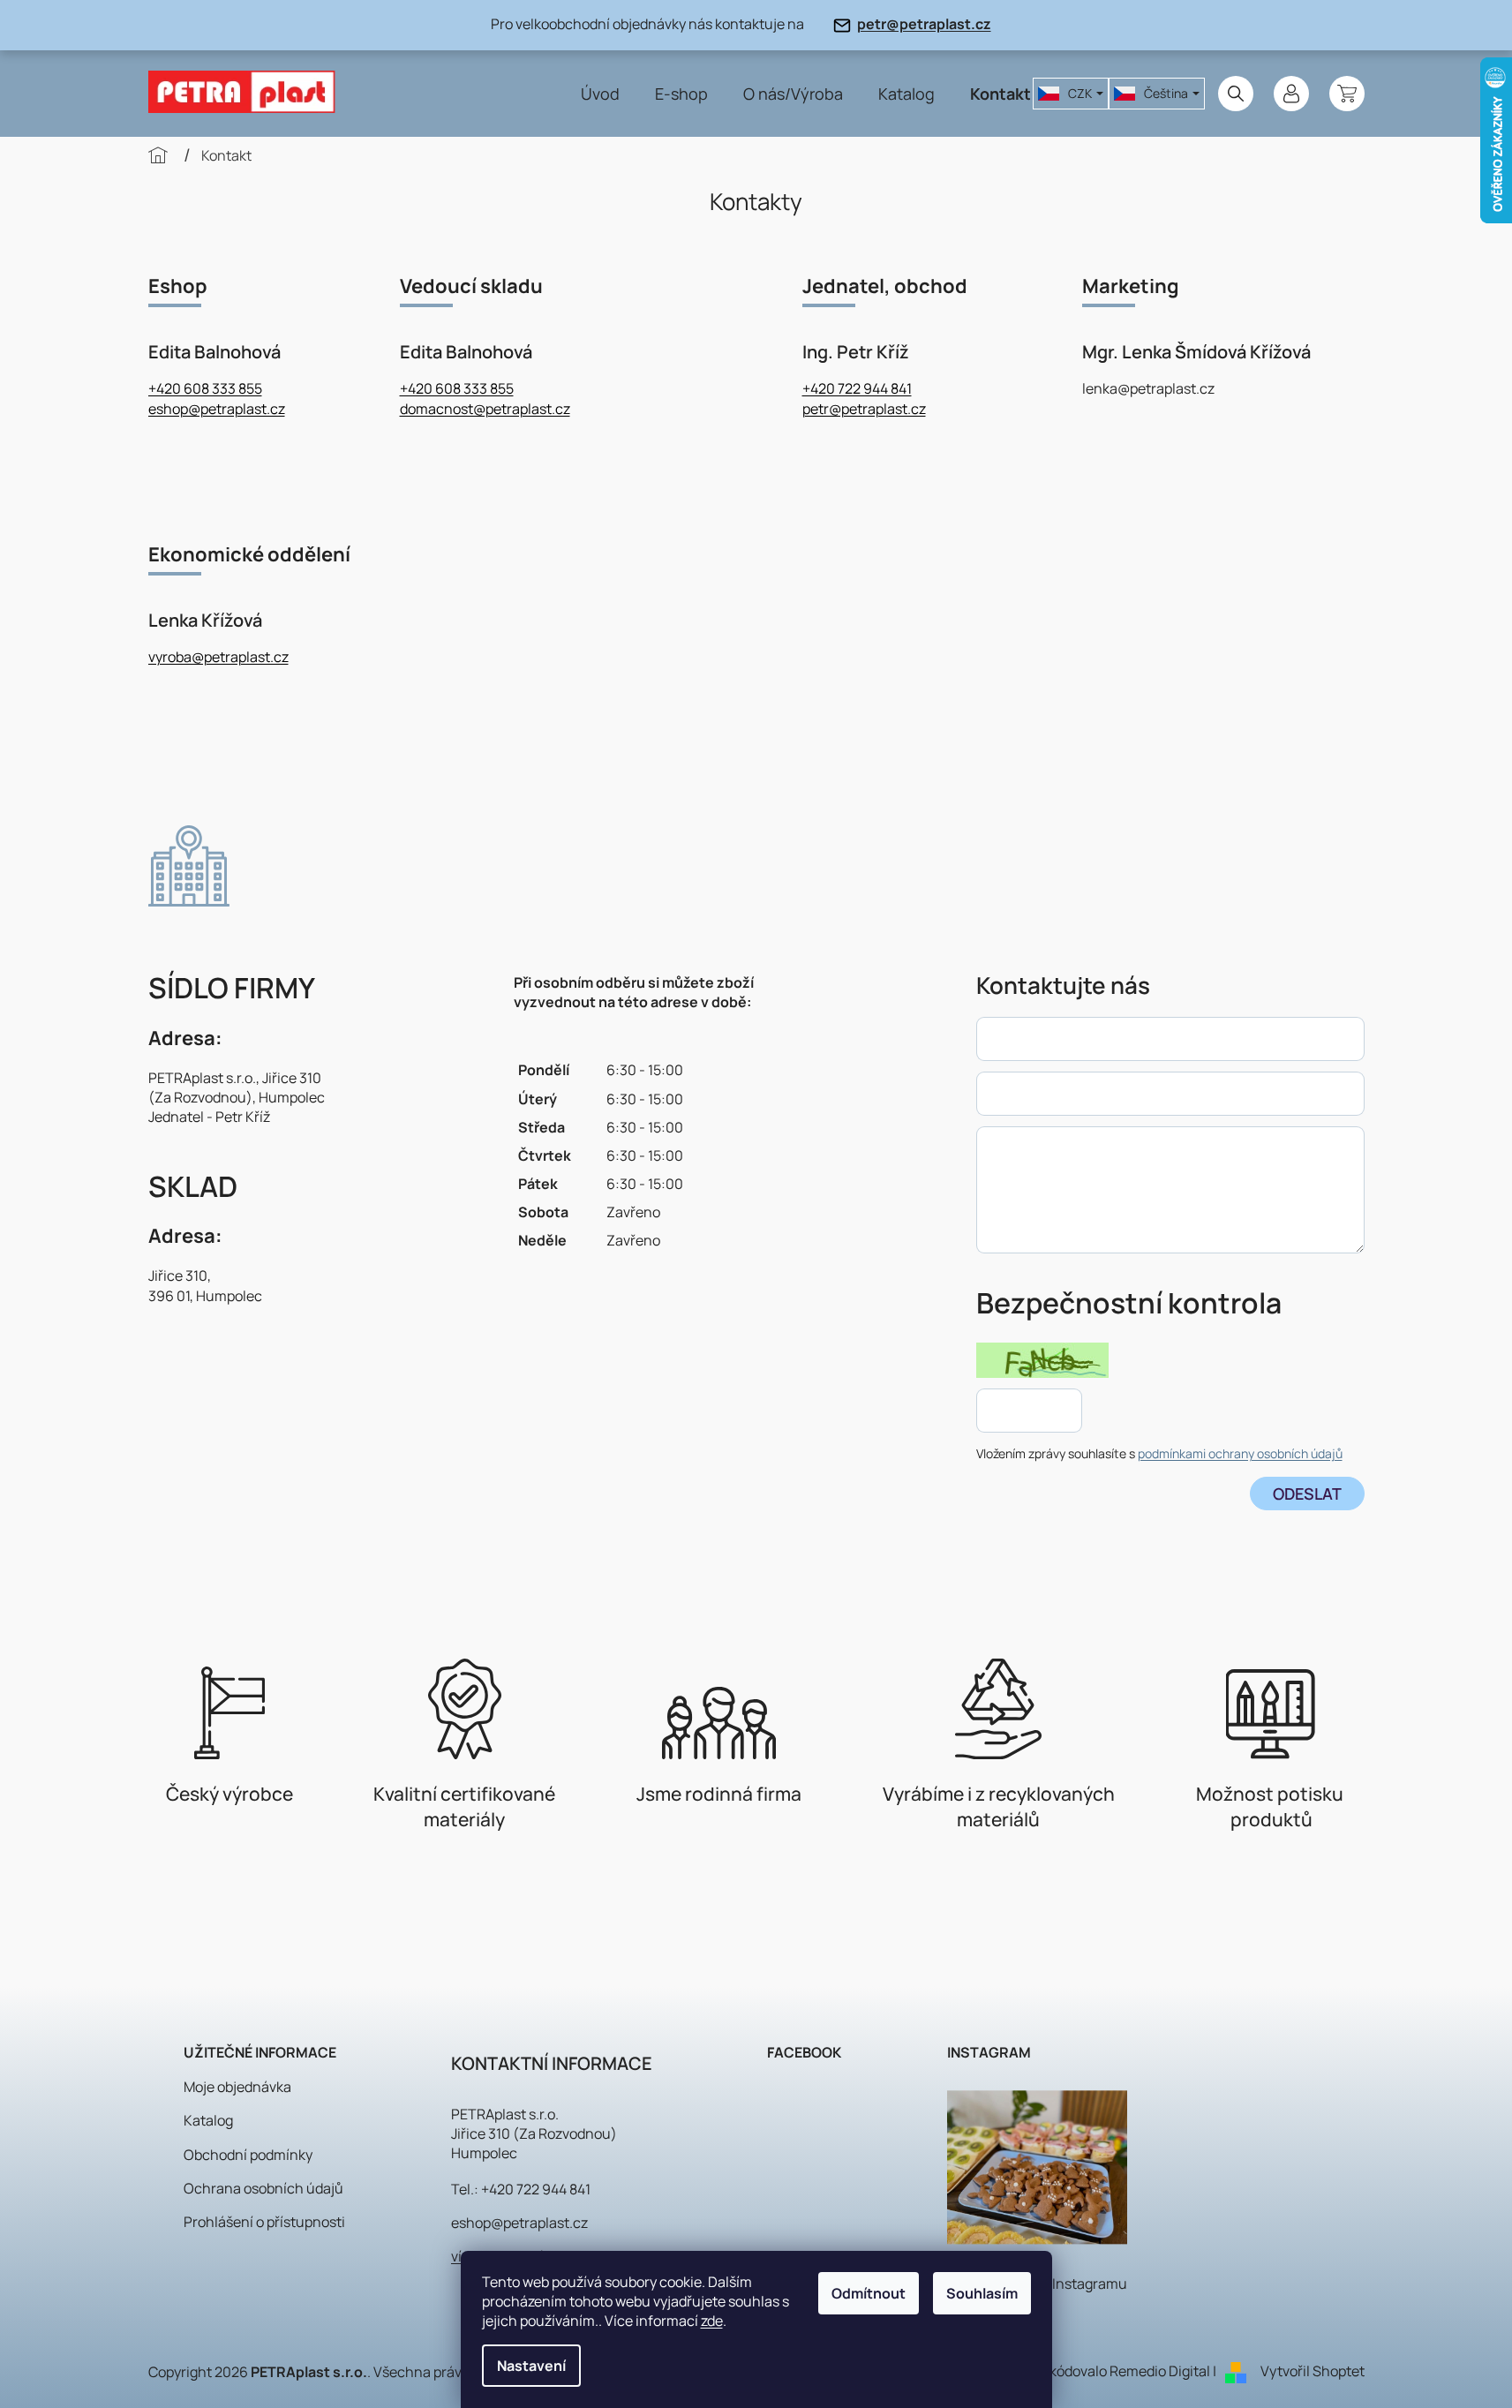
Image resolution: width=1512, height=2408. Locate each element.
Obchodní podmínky (248, 2155)
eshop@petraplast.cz (217, 409)
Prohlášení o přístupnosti (264, 2222)
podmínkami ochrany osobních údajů (1240, 1453)
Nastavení (531, 2366)
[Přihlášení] (1291, 94)
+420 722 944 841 (857, 388)
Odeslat (1307, 1494)
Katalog (208, 2120)
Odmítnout (869, 2293)
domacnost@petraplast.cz (485, 409)
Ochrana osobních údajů (263, 2188)
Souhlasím (982, 2293)
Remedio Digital (1160, 2371)
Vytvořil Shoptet (1313, 2371)
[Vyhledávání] (1236, 94)
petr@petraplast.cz (924, 24)
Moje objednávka (237, 2087)
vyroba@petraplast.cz (218, 657)
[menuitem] (600, 94)
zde (712, 2321)
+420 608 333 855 (205, 388)
